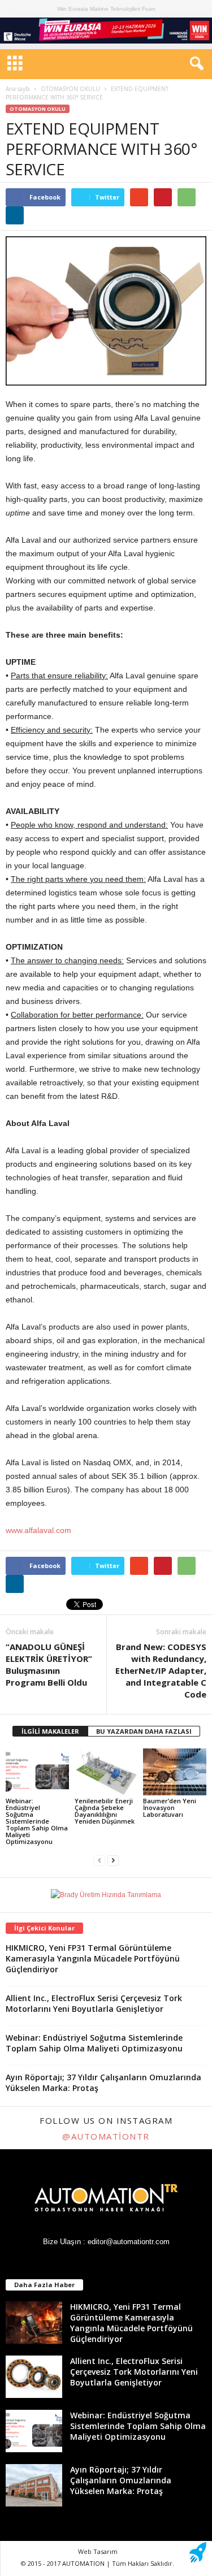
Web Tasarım (98, 2551)
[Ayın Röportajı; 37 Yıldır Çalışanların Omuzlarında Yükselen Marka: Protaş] (34, 2485)
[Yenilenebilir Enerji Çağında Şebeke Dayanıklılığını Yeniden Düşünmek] (106, 1772)
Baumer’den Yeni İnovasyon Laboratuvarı (170, 1807)
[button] (194, 64)
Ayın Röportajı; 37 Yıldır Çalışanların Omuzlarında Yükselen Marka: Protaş (121, 2480)
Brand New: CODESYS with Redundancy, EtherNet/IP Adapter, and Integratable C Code (161, 1670)
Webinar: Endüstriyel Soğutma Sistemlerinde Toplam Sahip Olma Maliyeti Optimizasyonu (37, 1821)
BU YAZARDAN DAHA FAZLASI (144, 1731)
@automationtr (106, 2136)
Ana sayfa (18, 89)
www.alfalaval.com (38, 1530)
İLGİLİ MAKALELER (50, 1731)
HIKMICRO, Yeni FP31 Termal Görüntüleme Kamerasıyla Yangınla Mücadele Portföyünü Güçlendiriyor (93, 1958)
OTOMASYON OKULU (70, 89)
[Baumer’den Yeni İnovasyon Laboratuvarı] (175, 1772)
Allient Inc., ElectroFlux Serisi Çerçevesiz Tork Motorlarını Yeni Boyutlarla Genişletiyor (94, 2003)
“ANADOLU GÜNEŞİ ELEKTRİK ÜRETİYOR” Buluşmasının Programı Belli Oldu (49, 1664)
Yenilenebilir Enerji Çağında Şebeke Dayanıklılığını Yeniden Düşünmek (105, 1811)
